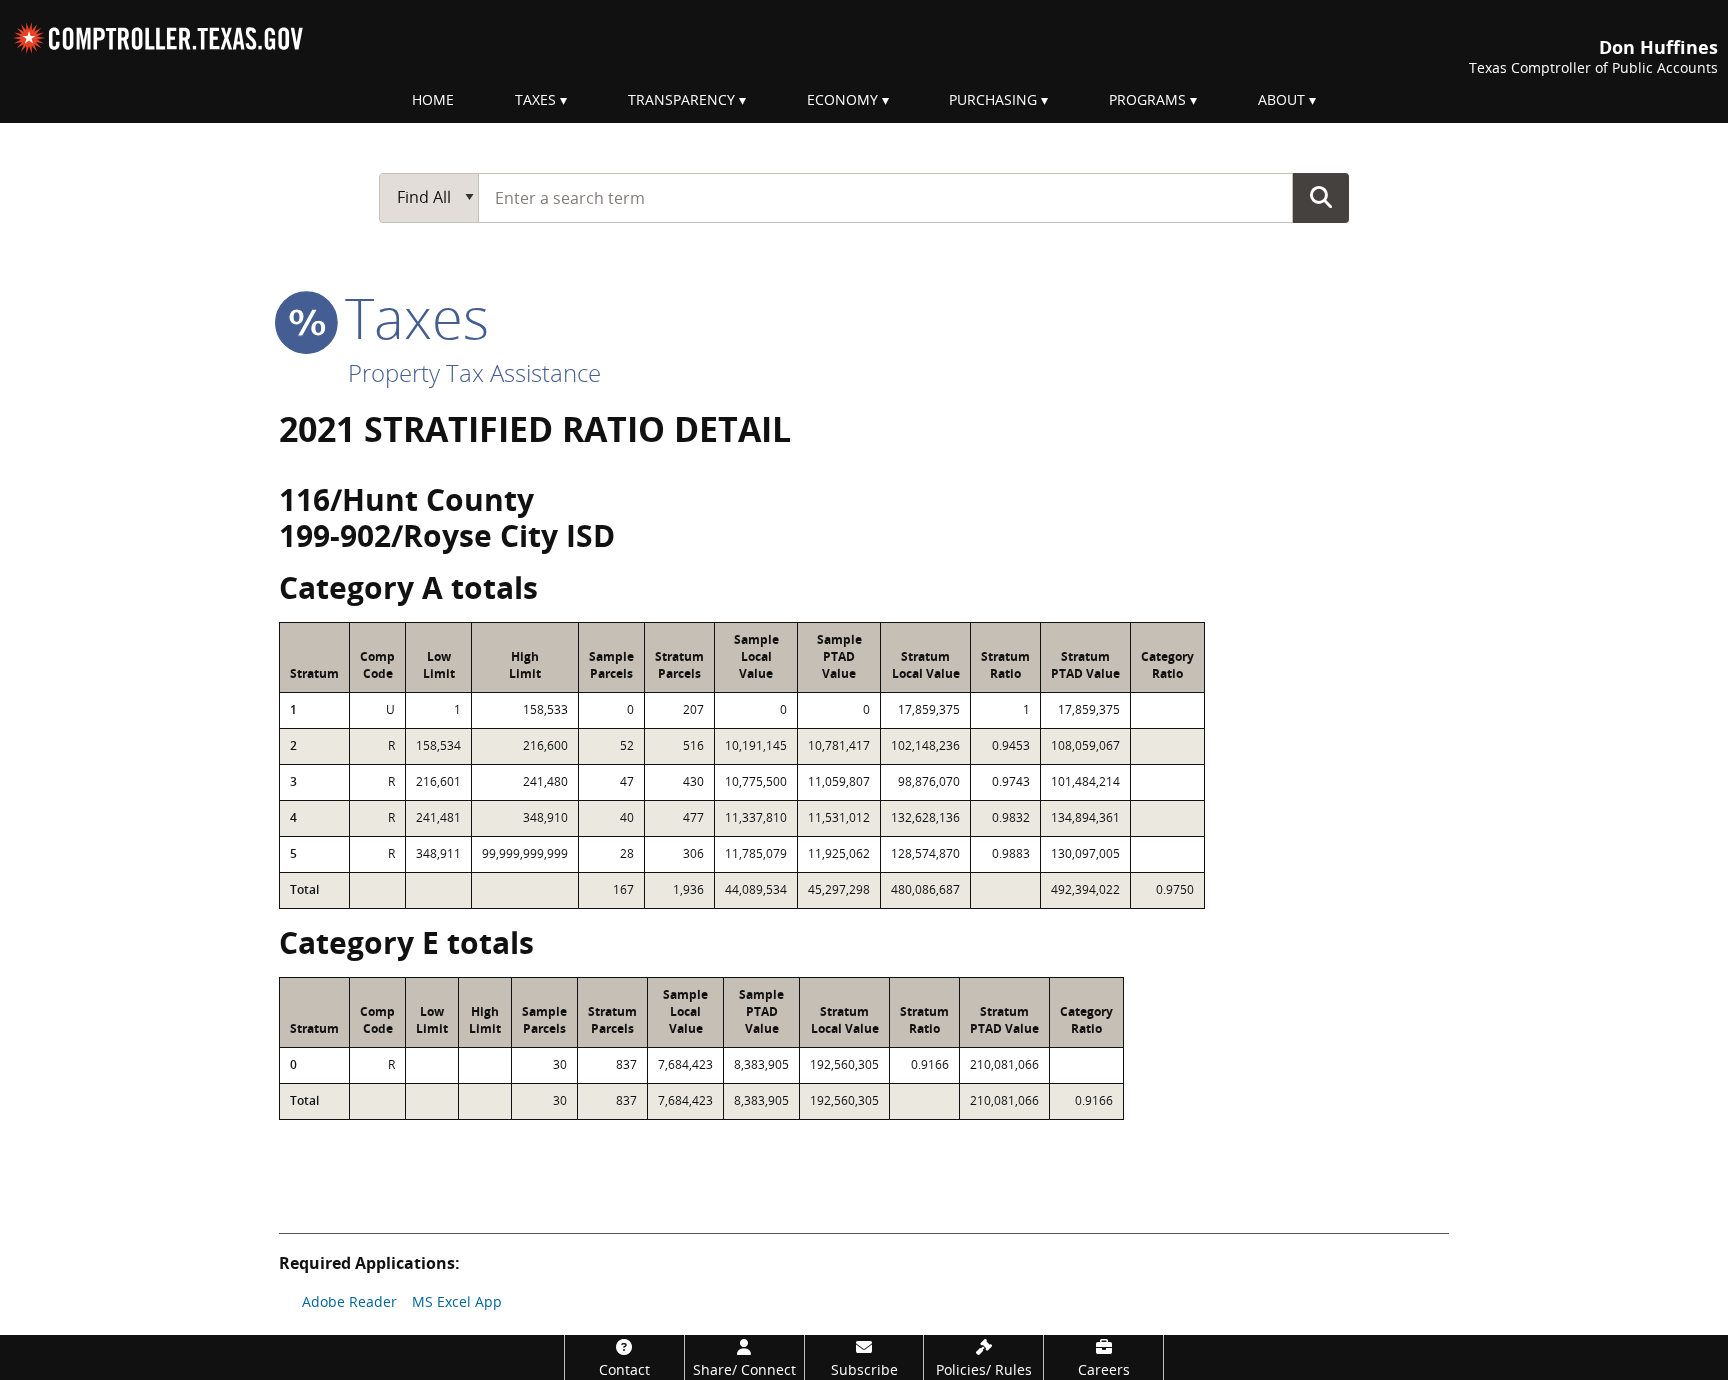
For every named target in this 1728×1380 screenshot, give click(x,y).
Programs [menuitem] (1147, 99)
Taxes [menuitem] (535, 99)
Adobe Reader (349, 1301)
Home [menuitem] (433, 99)
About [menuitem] (1281, 99)
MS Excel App (457, 1301)
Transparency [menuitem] (681, 99)
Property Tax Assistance (474, 372)
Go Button (1321, 197)
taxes (409, 317)
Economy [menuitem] (842, 99)
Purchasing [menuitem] (993, 99)
